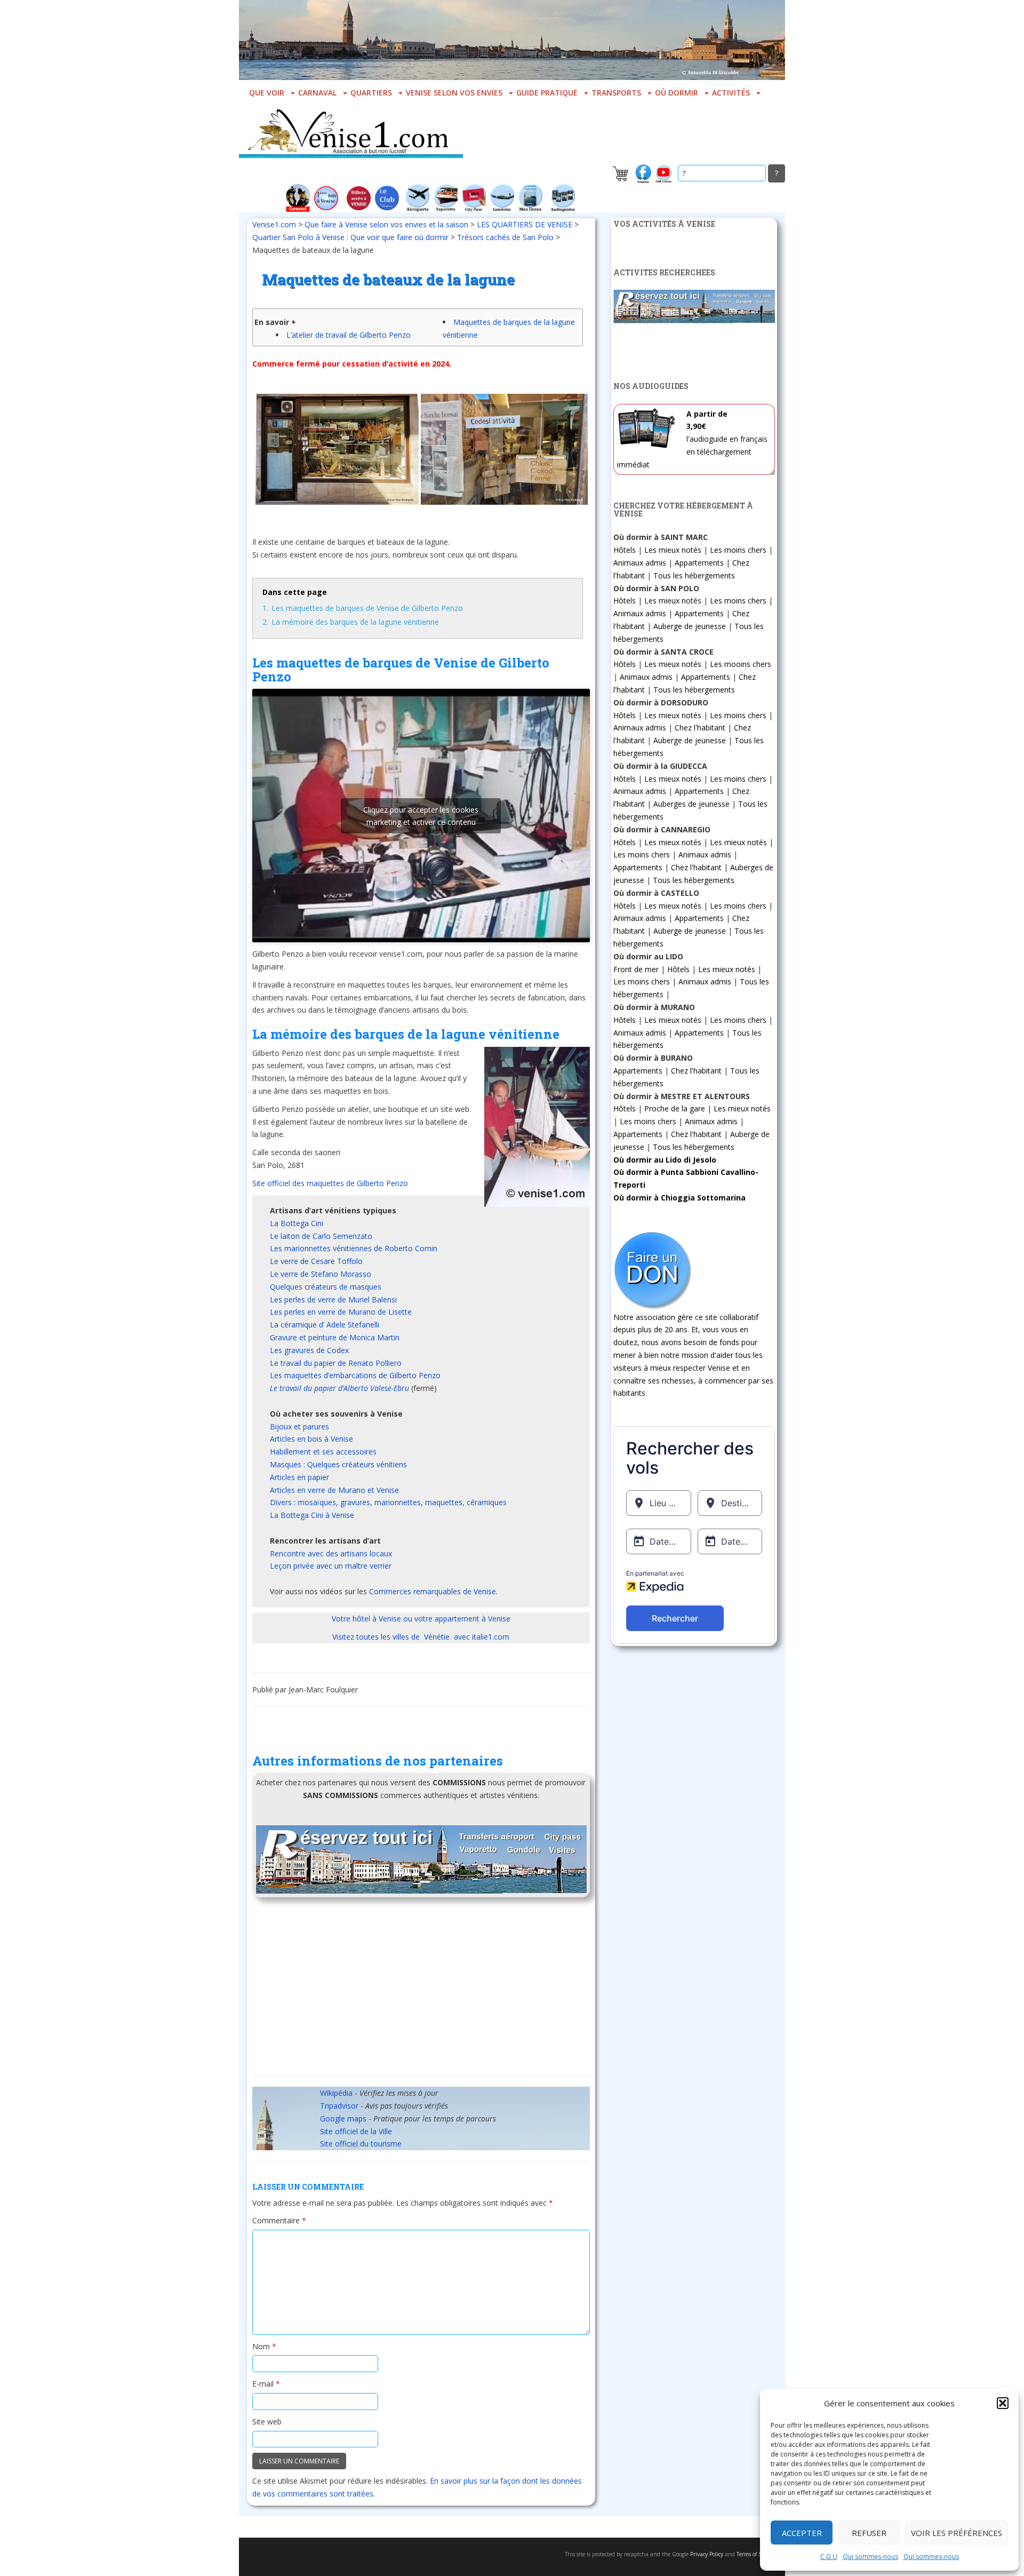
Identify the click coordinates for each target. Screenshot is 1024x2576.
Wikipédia (336, 2093)
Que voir (267, 93)
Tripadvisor (339, 2106)
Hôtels (625, 550)
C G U (829, 2557)
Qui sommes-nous (870, 2557)
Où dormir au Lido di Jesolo (665, 1160)
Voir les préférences (957, 2533)
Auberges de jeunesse (691, 804)
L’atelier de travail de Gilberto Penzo (349, 335)
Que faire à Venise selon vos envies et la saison (386, 224)
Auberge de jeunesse (690, 626)
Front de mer (636, 969)
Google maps (343, 2118)
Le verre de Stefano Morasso (321, 1274)
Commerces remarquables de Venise (433, 1591)
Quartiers (371, 93)
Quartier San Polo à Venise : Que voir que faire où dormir (350, 237)
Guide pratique (547, 93)
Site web (267, 2422)
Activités (731, 93)
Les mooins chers (741, 664)
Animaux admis (640, 563)
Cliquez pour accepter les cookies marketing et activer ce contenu (421, 816)
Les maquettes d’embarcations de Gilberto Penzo (355, 1375)
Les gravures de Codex (309, 1350)
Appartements (699, 563)
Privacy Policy (707, 2554)
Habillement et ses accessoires (323, 1452)
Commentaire (279, 2220)
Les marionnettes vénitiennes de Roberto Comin (354, 1248)
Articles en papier (299, 1477)
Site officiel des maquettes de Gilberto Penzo (330, 1183)
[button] (1003, 2403)
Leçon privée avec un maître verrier (331, 1566)
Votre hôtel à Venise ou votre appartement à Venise (421, 1619)
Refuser (869, 2533)
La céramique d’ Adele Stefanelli (325, 1325)
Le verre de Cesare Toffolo (316, 1261)
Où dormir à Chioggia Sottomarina (679, 1198)
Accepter (802, 2533)
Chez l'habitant (700, 728)
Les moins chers (738, 550)
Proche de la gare (675, 1108)
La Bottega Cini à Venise (312, 1515)
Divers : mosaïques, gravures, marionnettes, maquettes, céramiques (388, 1502)
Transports (616, 93)
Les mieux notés (673, 550)
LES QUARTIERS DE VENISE (525, 224)
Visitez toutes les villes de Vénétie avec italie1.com (421, 1637)
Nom (264, 2346)
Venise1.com (274, 224)
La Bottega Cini (297, 1223)
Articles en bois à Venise (311, 1439)
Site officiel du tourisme (361, 2144)
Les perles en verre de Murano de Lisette (341, 1312)
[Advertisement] (421, 1990)
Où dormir (677, 93)
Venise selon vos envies (454, 93)
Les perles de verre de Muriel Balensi (333, 1299)
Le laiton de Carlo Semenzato (321, 1236)
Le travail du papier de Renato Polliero (336, 1363)
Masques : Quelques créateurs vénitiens (338, 1464)
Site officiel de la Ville (356, 2131)
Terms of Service (756, 2554)
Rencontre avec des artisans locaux (331, 1553)
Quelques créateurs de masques (326, 1287)
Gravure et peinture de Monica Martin (335, 1337)
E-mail (266, 2384)
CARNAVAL (317, 93)
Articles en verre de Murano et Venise (334, 1490)
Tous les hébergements (694, 575)
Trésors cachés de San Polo (505, 237)
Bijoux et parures (299, 1426)
